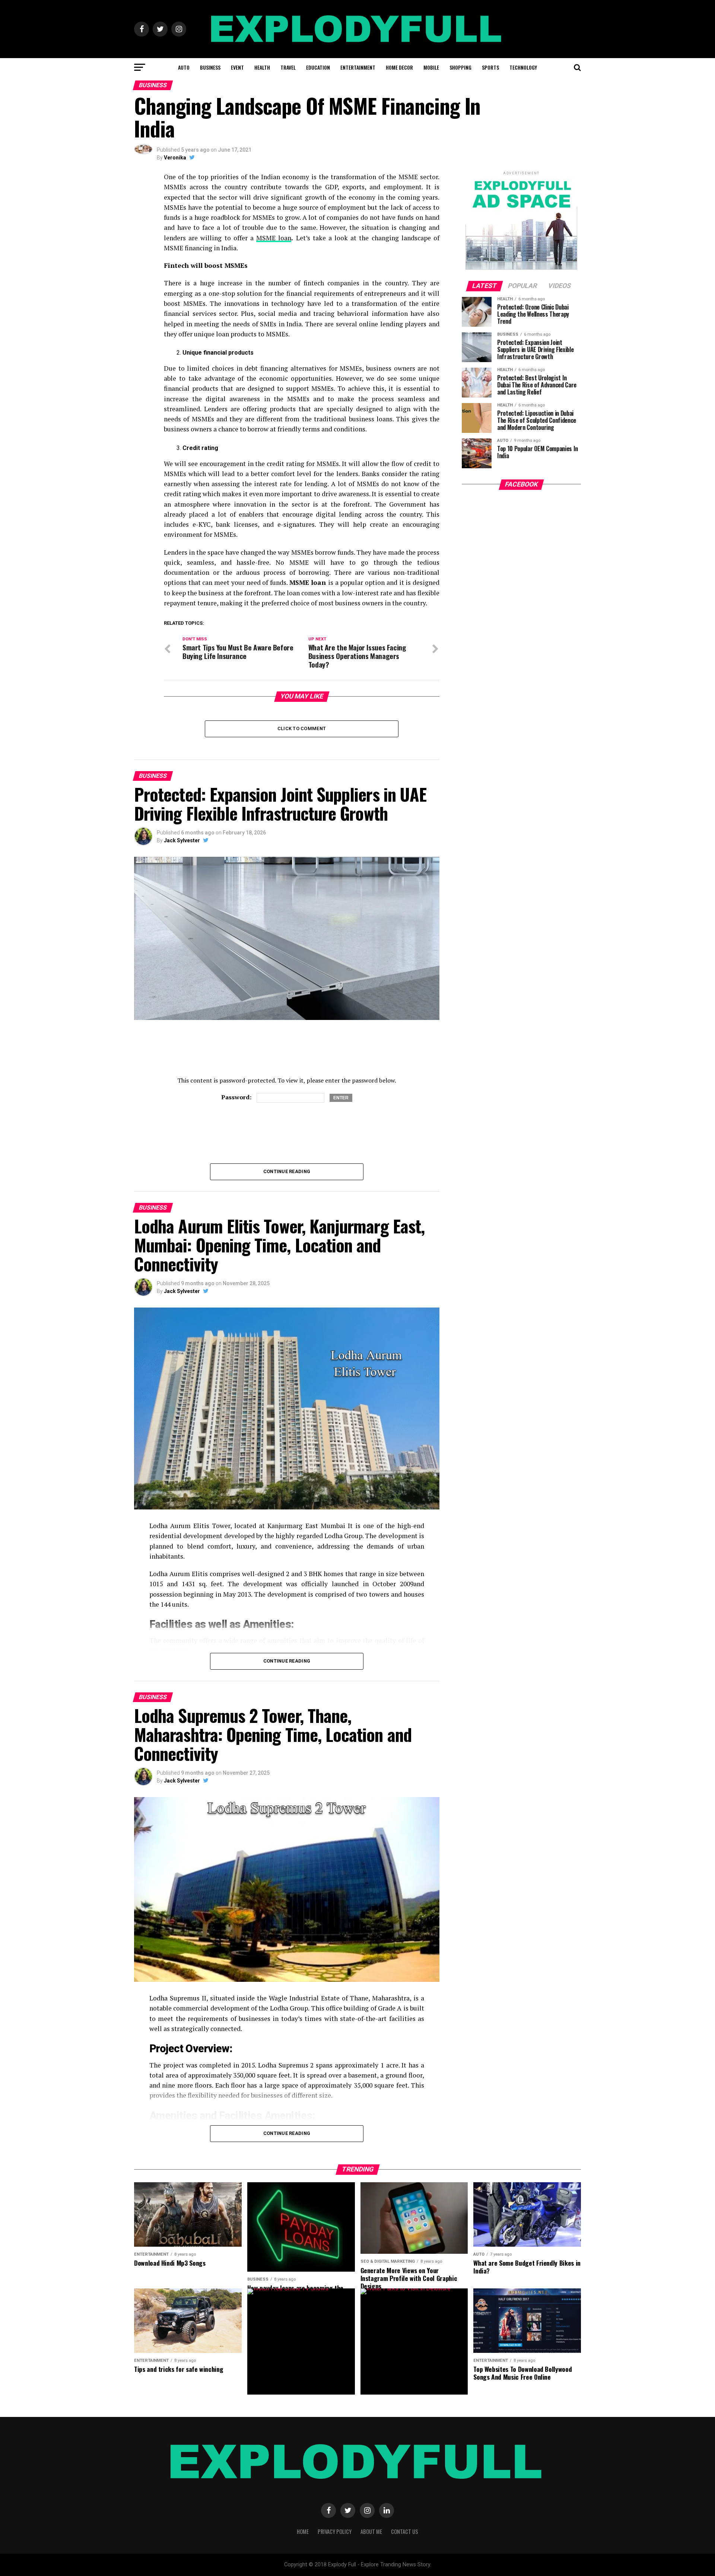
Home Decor (399, 67)
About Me (371, 2531)
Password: (237, 1097)
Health (262, 67)
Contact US (405, 2531)
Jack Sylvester (182, 840)
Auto (184, 67)
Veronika (175, 158)
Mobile (431, 67)
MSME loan (274, 238)
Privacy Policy (335, 2531)
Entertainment (358, 67)
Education (318, 67)
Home (303, 2531)
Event (237, 67)
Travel (288, 67)
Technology (523, 67)
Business (210, 67)
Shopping (460, 67)
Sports (490, 67)
